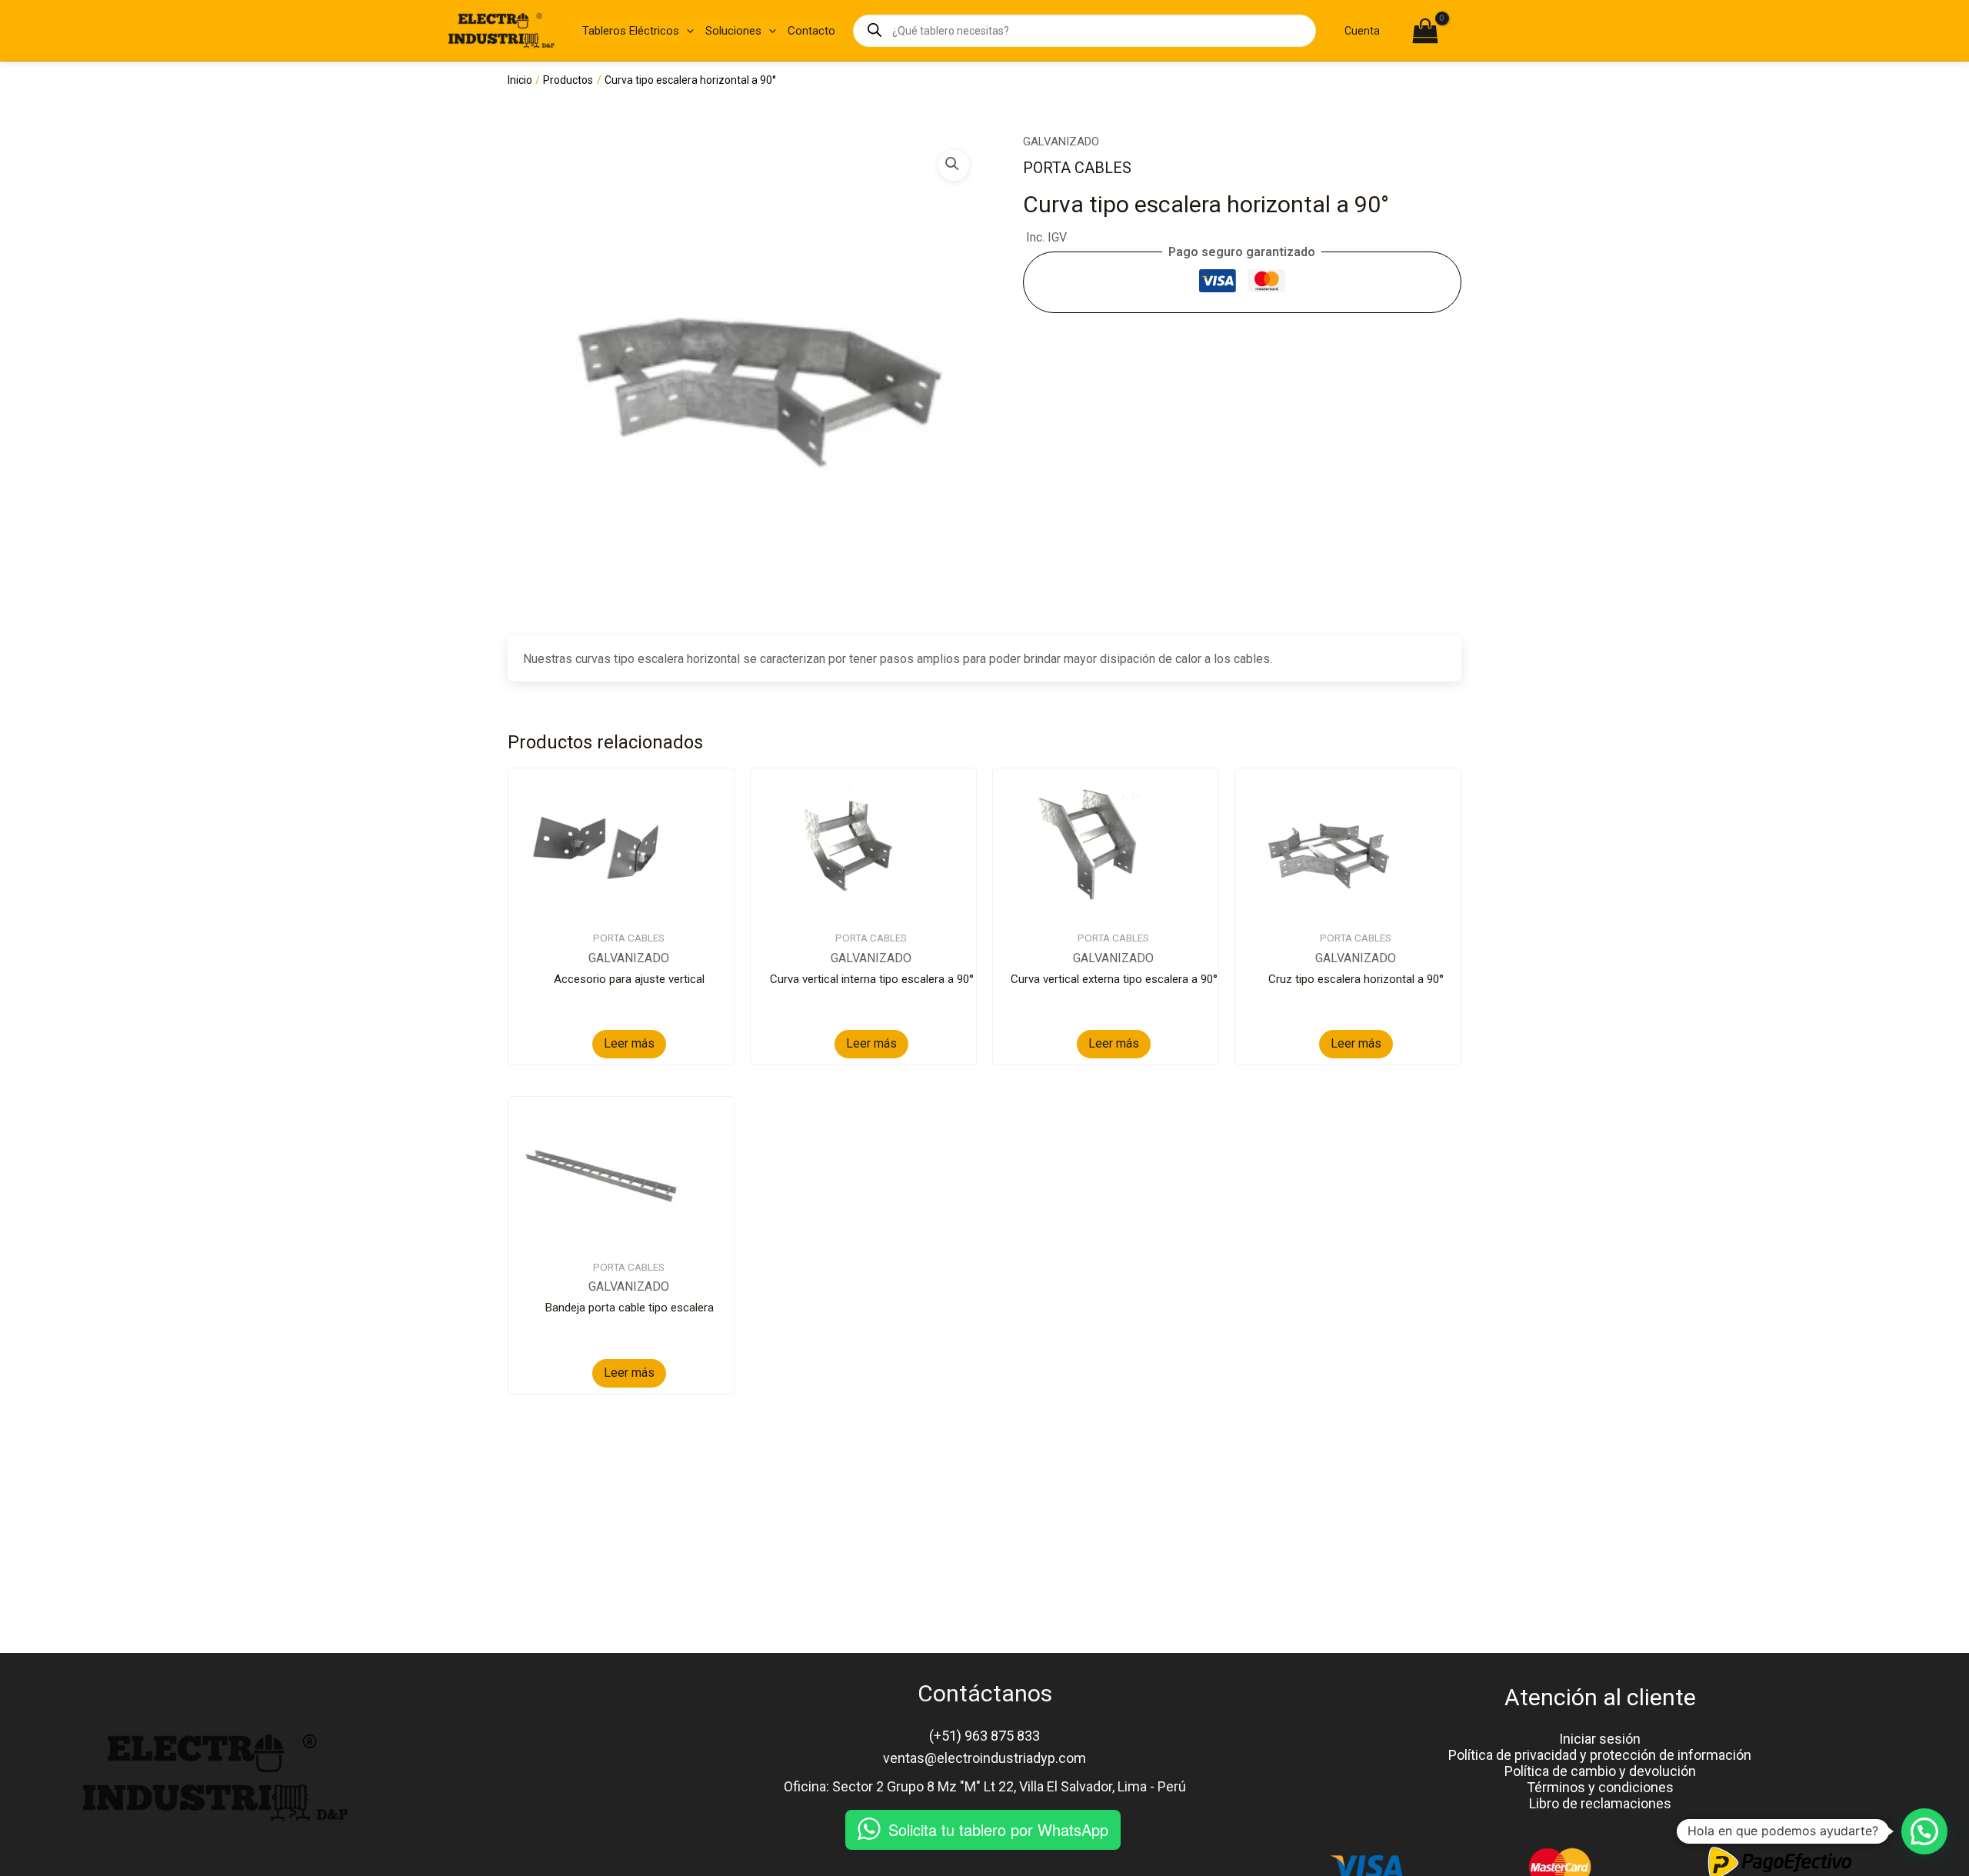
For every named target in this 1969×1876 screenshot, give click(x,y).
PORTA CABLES (1077, 168)
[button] (954, 165)
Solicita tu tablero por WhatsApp (998, 1829)
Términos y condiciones (1600, 1787)
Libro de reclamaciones (1600, 1803)
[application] (686, 31)
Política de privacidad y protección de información (1600, 1755)
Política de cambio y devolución (1600, 1771)
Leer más (629, 1043)
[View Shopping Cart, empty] (1464, 32)
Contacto (811, 31)
